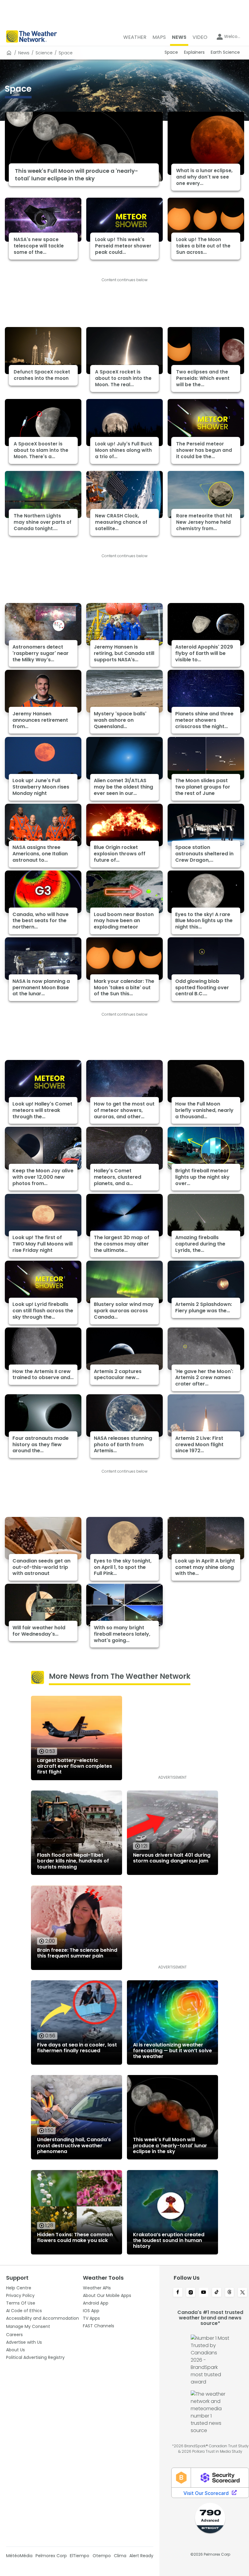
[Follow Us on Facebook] (178, 2293)
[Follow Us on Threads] (230, 2293)
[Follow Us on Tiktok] (217, 2293)
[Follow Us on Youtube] (204, 2293)
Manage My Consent (28, 2326)
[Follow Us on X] (242, 2293)
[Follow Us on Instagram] (191, 2293)
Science (44, 53)
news (24, 53)
